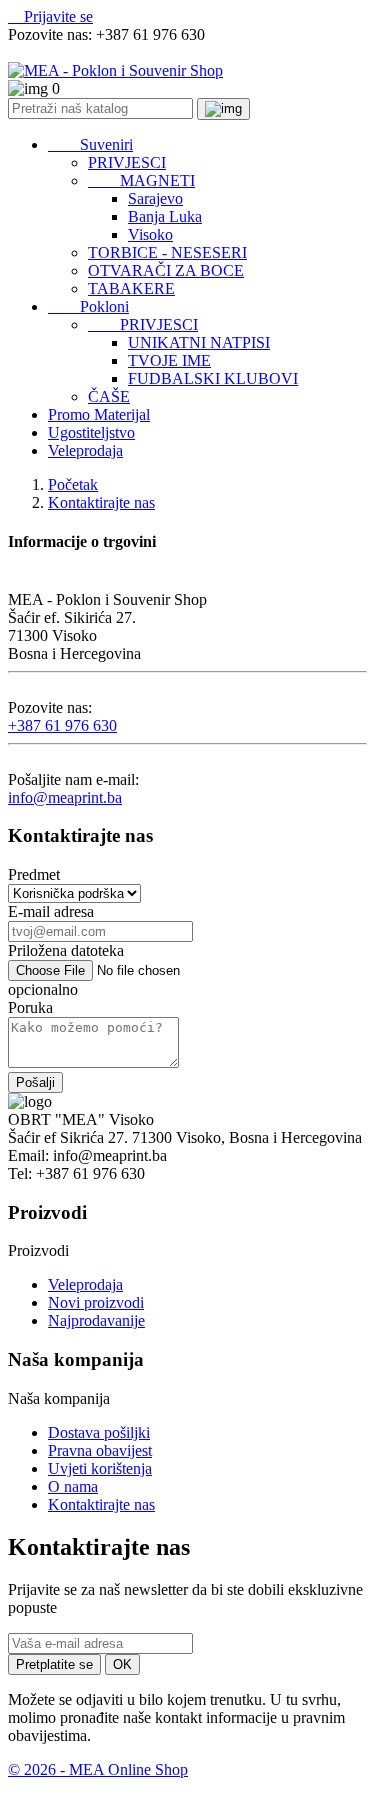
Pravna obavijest (100, 1450)
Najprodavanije (96, 1320)
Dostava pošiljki (99, 1432)
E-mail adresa (51, 911)
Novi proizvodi (96, 1302)
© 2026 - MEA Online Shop (98, 1769)
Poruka (30, 1007)
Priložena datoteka (66, 950)
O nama (73, 1486)
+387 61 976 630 (62, 725)
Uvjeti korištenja (100, 1468)
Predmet (34, 874)
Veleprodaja (85, 1284)
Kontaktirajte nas (101, 1504)
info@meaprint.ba (65, 797)
